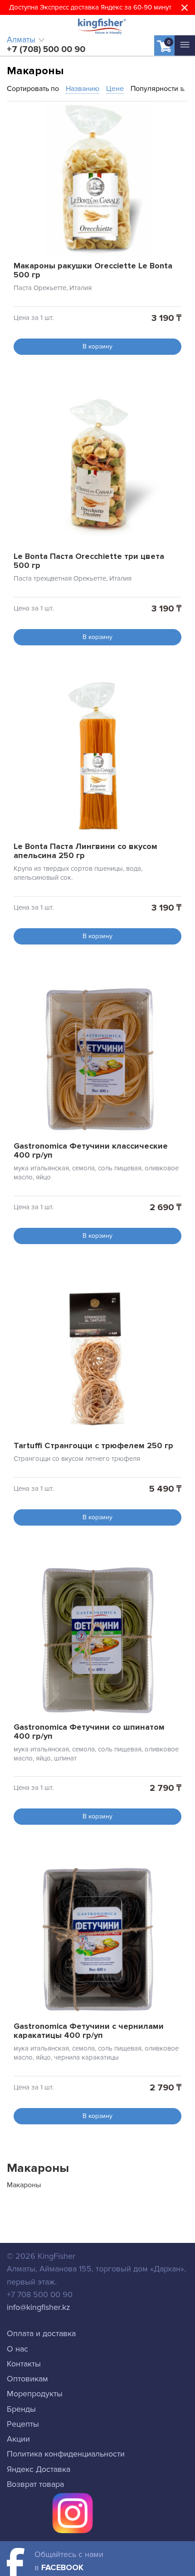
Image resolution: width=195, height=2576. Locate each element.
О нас (17, 2349)
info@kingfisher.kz (39, 2307)
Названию (83, 89)
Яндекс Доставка (39, 2469)
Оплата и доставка (41, 2333)
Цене (115, 89)
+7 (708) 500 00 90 (46, 49)
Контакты (24, 2364)
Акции (18, 2439)
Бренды (21, 2409)
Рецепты (23, 2424)
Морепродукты (35, 2394)
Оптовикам (27, 2379)
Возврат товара (35, 2484)
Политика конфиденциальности (66, 2454)
